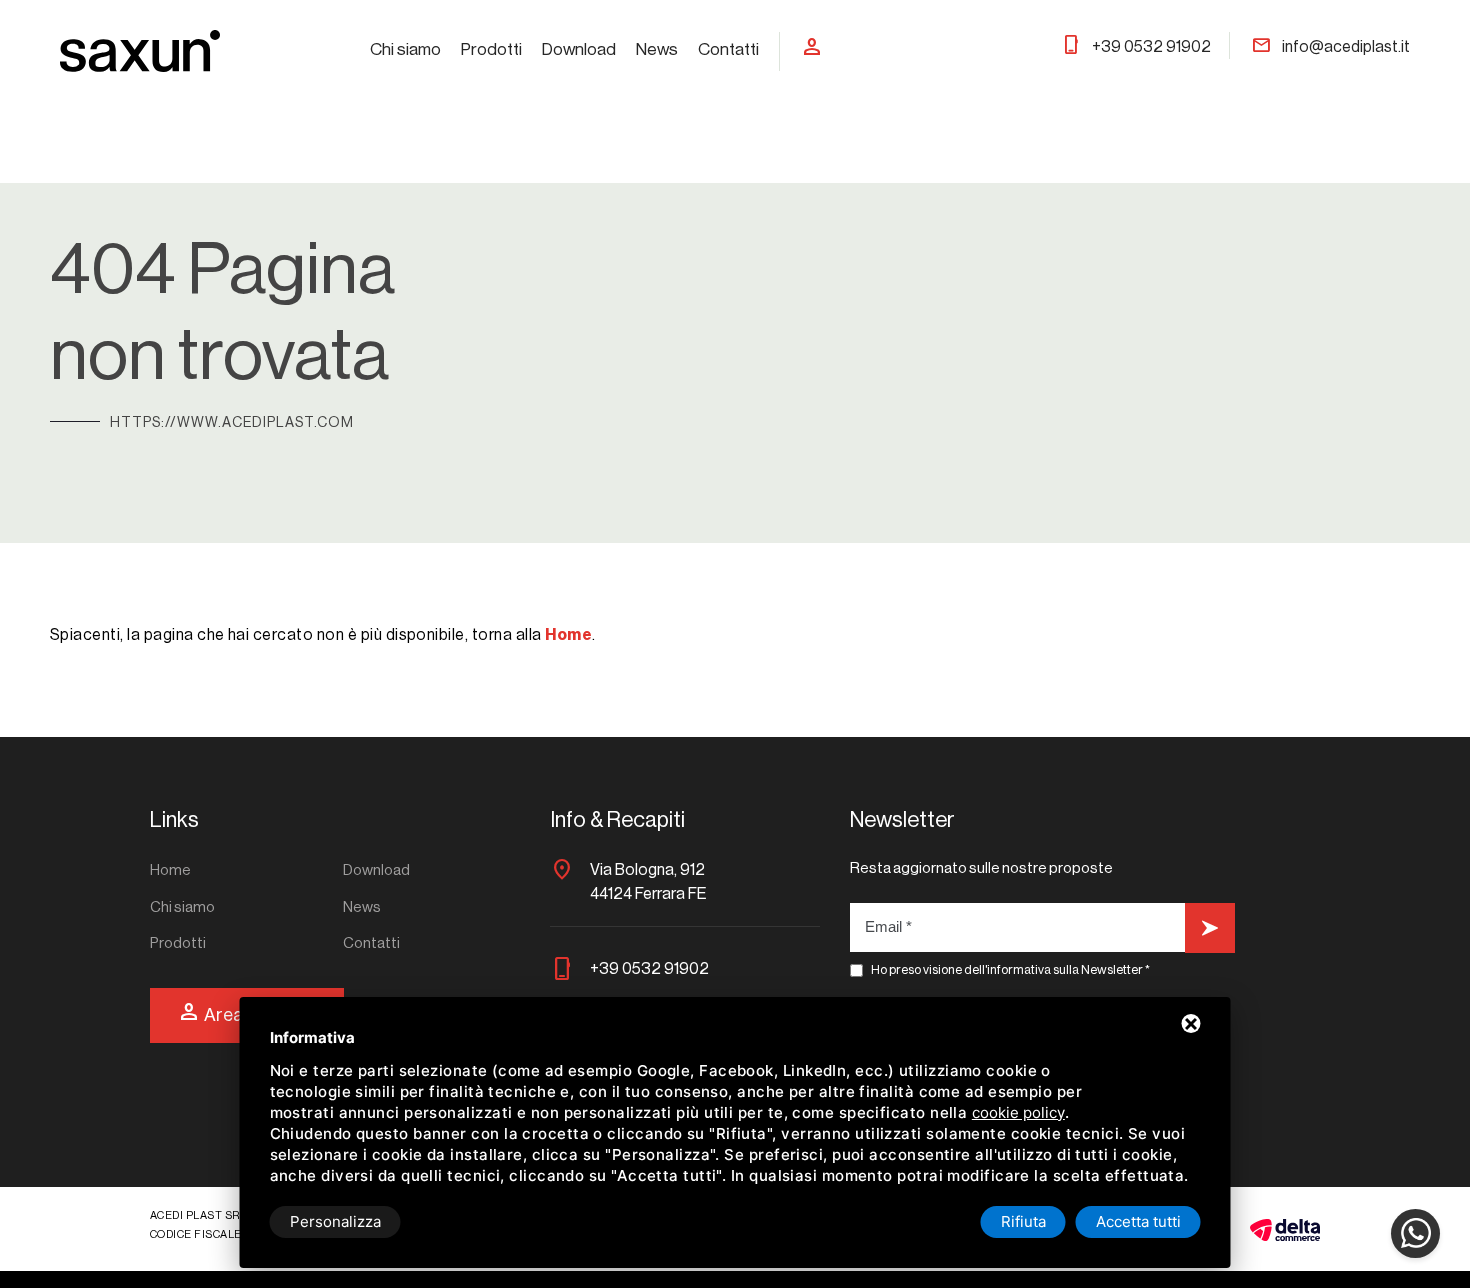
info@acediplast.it (1330, 47)
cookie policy (1018, 1112)
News (657, 49)
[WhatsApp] (1415, 1233)
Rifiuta (1023, 1221)
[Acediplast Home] (140, 50)
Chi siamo (405, 49)
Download (579, 49)
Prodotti (491, 49)
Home (170, 870)
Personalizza (335, 1221)
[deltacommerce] (1285, 1229)
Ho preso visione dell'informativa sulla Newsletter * (1010, 969)
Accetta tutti (1138, 1221)
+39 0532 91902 (1136, 47)
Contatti (728, 49)
